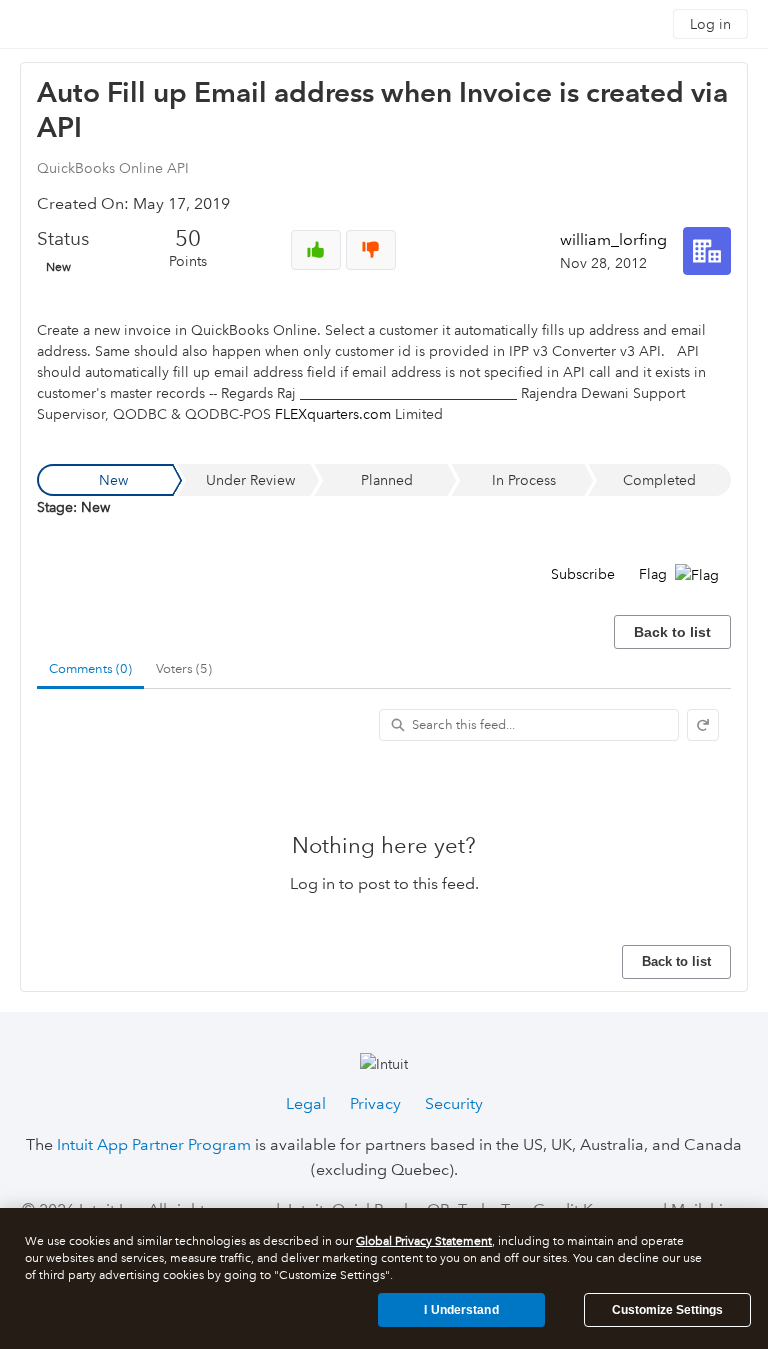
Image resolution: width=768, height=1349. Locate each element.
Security (454, 1103)
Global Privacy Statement (424, 1241)
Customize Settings (667, 1310)
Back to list (672, 632)
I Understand (461, 1310)
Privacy (375, 1103)
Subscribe (583, 574)
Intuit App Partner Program (154, 1144)
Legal (306, 1103)
